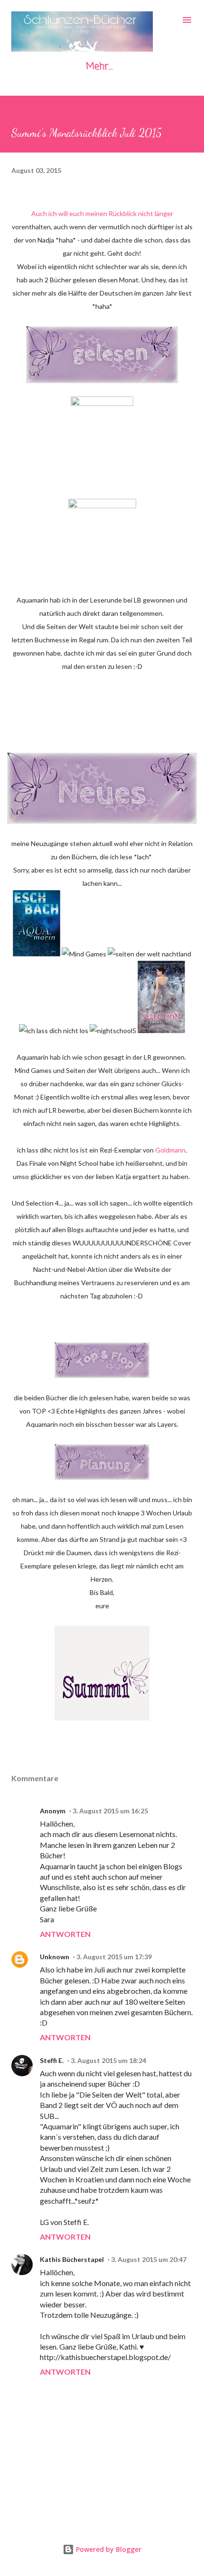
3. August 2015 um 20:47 (149, 2259)
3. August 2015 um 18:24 (108, 2060)
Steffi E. (52, 2060)
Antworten (65, 1934)
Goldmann (170, 1150)
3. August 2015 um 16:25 (110, 1811)
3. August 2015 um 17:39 (114, 1957)
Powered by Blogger (108, 2549)
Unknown (55, 1957)
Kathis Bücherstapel (72, 2259)
